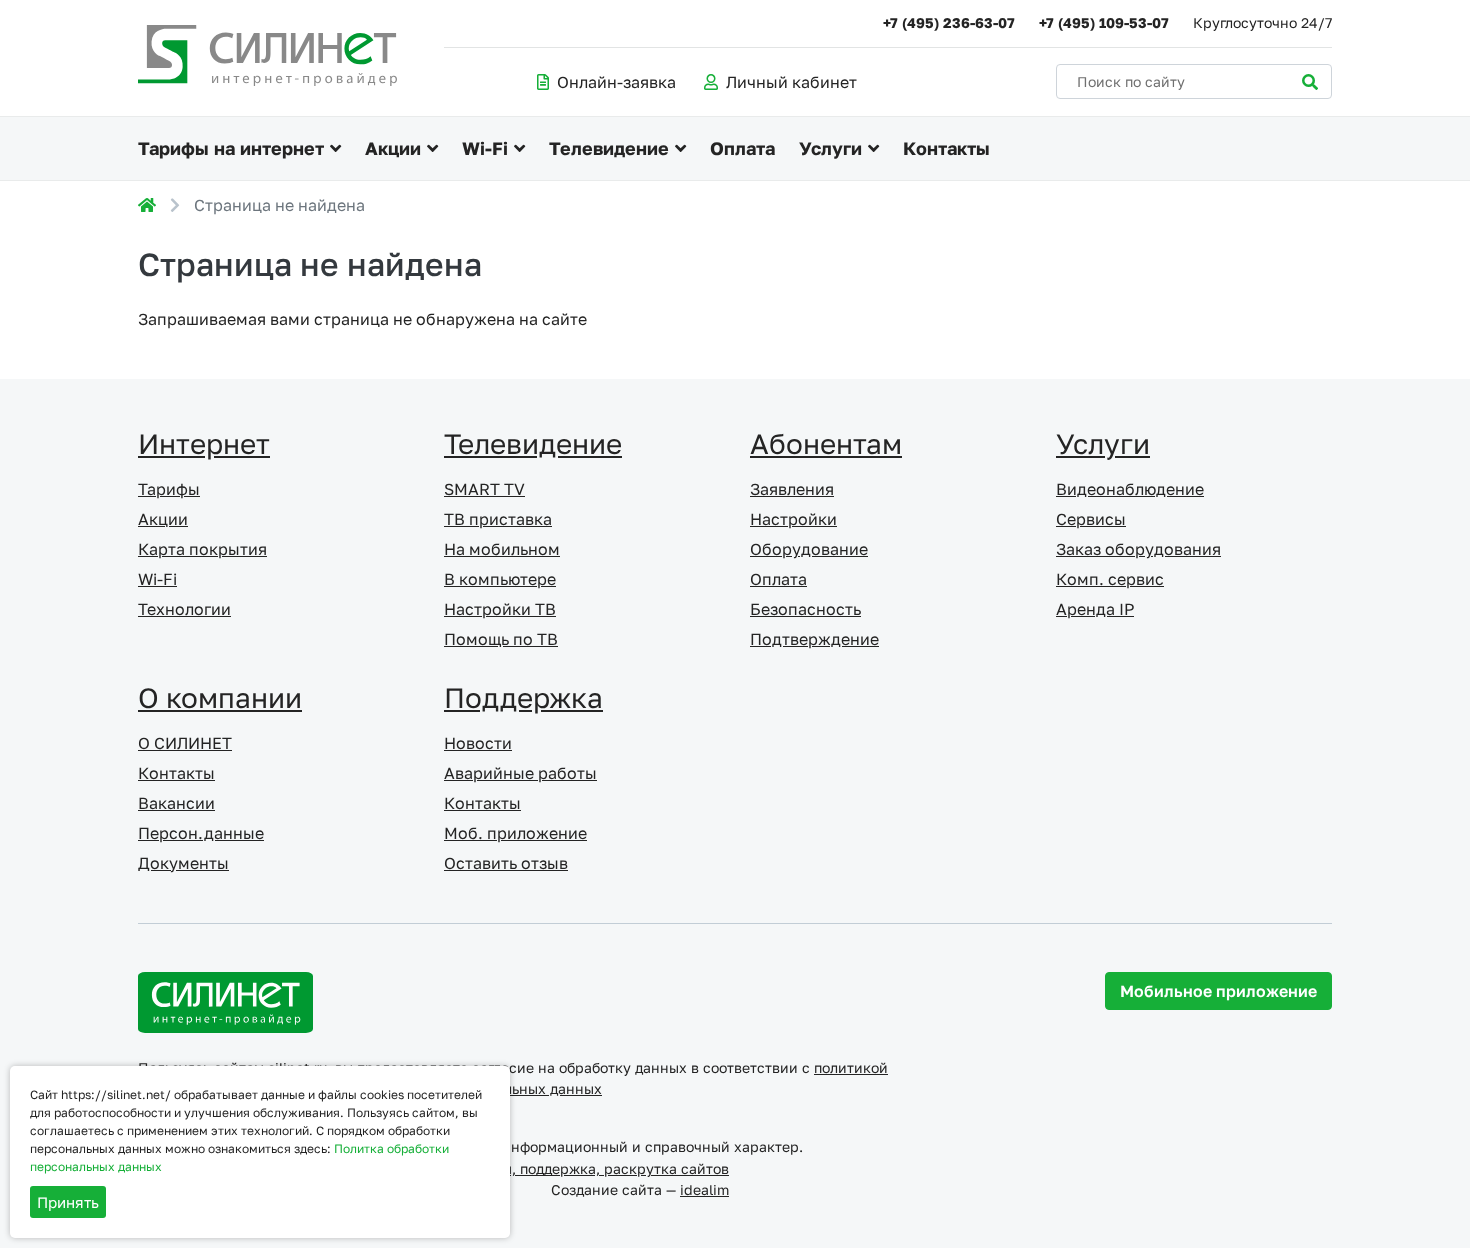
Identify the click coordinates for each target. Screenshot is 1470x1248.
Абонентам (826, 443)
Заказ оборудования (1138, 549)
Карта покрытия (202, 549)
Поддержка (523, 697)
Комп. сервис (1110, 579)
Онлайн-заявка (616, 82)
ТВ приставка (498, 519)
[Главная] (147, 205)
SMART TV (484, 489)
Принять (68, 1202)
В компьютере (500, 579)
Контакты (946, 148)
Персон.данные (201, 833)
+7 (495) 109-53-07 (1104, 22)
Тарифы (169, 489)
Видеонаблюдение (1130, 489)
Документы (183, 863)
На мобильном (502, 549)
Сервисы (1091, 519)
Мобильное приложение (1218, 991)
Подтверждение (814, 639)
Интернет (204, 443)
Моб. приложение (515, 833)
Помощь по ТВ (501, 639)
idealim (704, 1189)
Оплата (742, 148)
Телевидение (609, 148)
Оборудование (809, 549)
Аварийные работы (520, 773)
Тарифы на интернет (231, 148)
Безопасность (805, 609)
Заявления (792, 489)
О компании (220, 697)
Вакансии (176, 803)
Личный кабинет (791, 82)
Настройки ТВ (500, 609)
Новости (478, 743)
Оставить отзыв (506, 863)
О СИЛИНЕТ (185, 743)
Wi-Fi (485, 148)
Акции (393, 148)
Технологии (184, 609)
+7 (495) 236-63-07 (949, 22)
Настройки (793, 519)
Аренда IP (1095, 609)
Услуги (830, 148)
